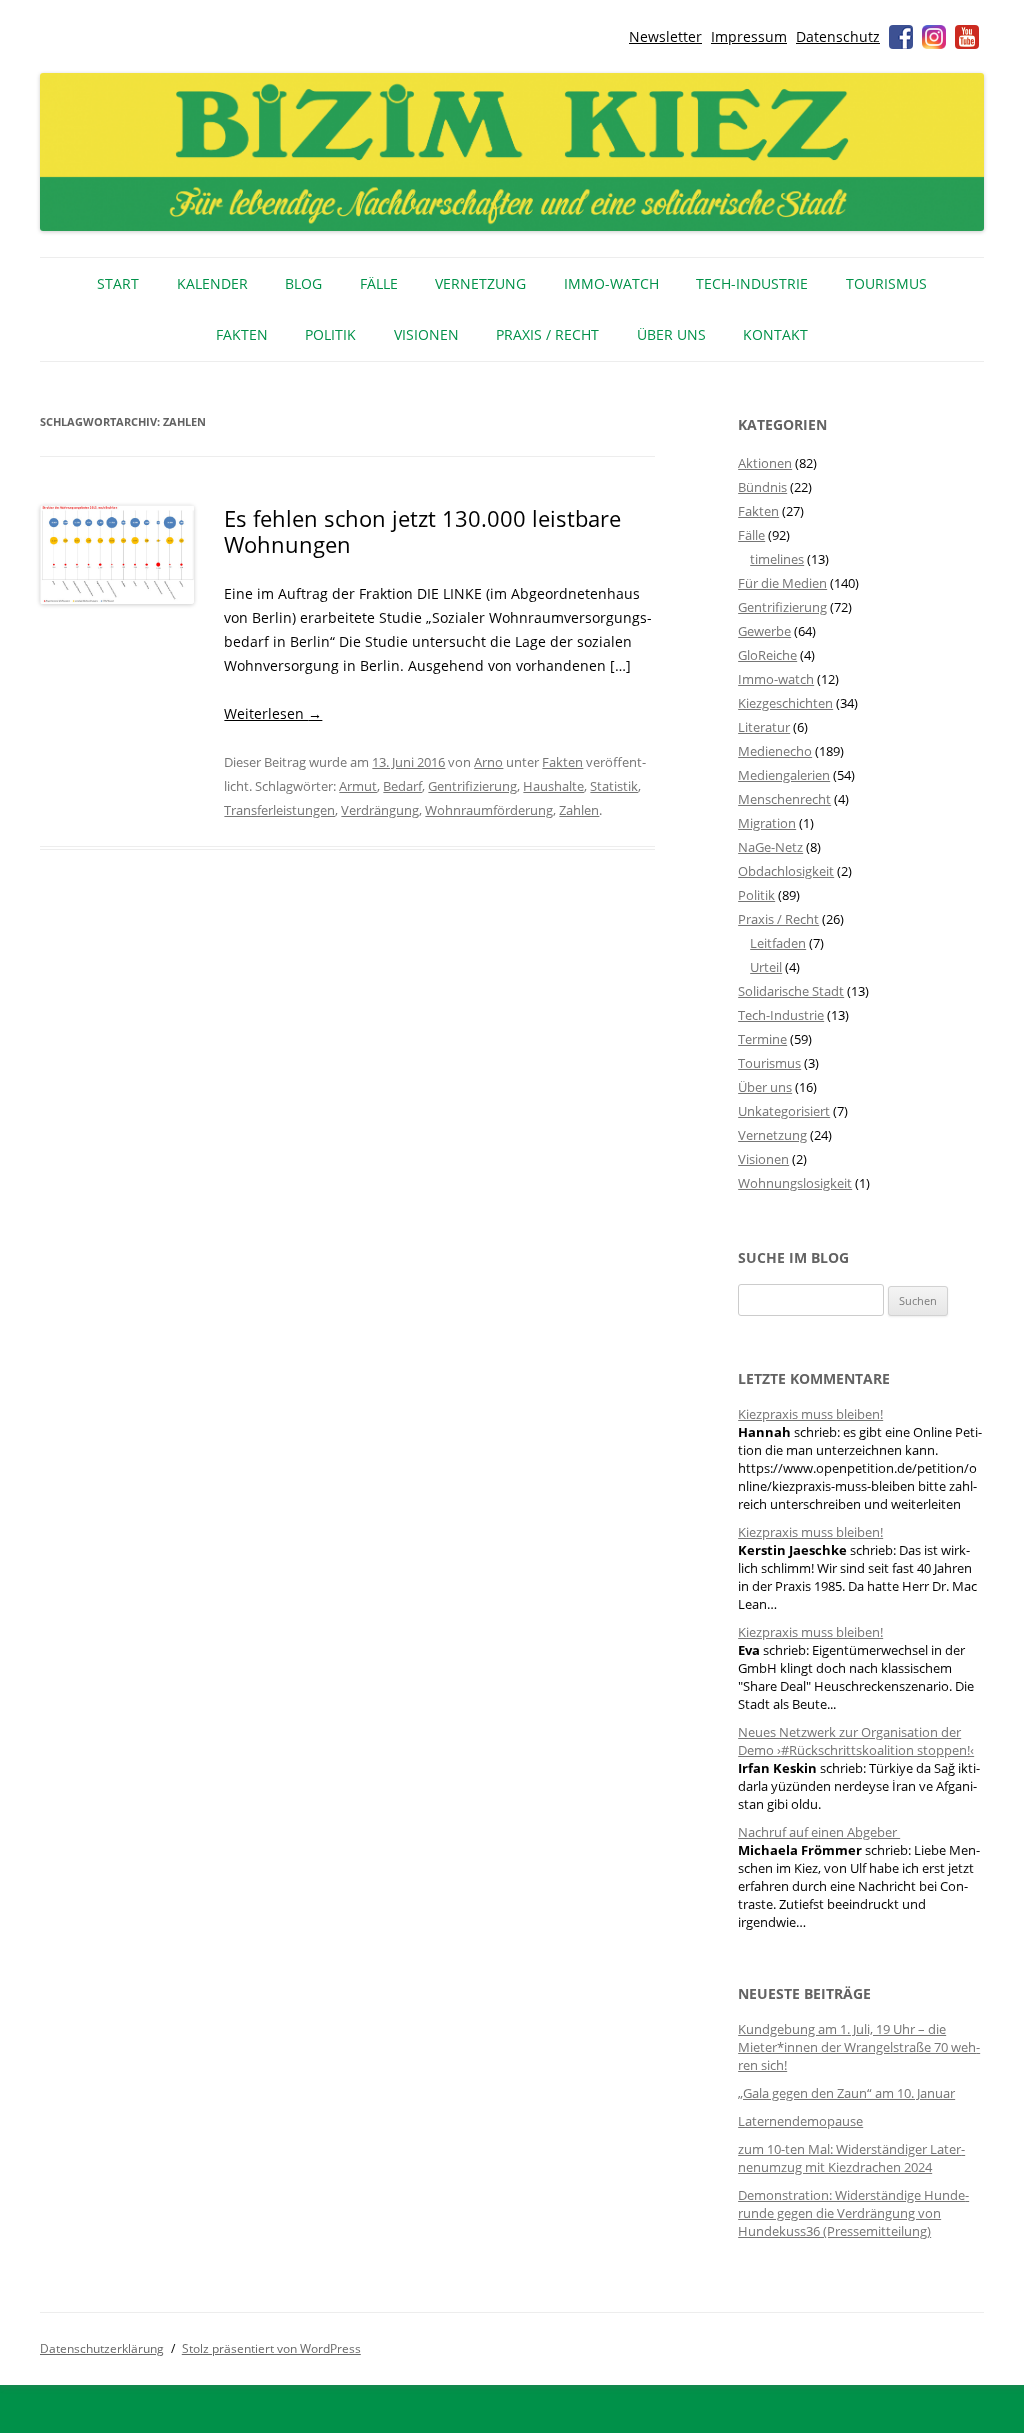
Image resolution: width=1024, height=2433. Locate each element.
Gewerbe (764, 631)
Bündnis (762, 487)
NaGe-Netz (770, 847)
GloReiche (767, 655)
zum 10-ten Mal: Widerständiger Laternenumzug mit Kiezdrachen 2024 (851, 2158)
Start (118, 283)
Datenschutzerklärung (102, 2348)
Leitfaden (778, 943)
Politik (330, 334)
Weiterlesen (273, 713)
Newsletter (665, 36)
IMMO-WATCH (611, 283)
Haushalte (553, 786)
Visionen (426, 334)
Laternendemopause (800, 2121)
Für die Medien (782, 583)
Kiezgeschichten (785, 703)
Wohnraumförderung (489, 810)
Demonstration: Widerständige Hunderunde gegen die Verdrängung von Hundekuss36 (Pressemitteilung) (853, 2213)
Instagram (934, 37)
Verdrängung (380, 810)
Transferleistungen (279, 810)
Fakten (242, 334)
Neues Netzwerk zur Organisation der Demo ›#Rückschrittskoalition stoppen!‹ (856, 1741)
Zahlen (579, 810)
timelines (777, 559)
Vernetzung (480, 283)
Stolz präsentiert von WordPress (271, 2348)
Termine (762, 1039)
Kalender (212, 283)
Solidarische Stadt (791, 991)
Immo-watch (776, 679)
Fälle (379, 283)
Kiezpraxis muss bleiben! (810, 1414)
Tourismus (886, 283)
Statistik (614, 786)
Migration (767, 823)
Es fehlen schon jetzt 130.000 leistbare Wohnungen (422, 531)
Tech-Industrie (752, 283)
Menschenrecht (784, 799)
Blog (303, 283)
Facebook (901, 37)
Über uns (671, 334)
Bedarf (402, 786)
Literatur (764, 727)
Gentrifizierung (472, 786)
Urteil (766, 967)
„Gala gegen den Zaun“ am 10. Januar (846, 2093)
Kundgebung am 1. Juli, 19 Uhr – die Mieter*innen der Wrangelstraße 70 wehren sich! (859, 2047)
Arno (488, 762)
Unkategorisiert (784, 1111)
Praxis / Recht (547, 334)
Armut (358, 786)
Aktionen (765, 463)
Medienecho (775, 751)
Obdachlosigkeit (786, 871)
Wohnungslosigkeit (795, 1183)
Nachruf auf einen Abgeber (819, 1832)
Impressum (749, 36)
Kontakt (775, 334)
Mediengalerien (784, 775)
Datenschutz (838, 36)
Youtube (967, 37)
